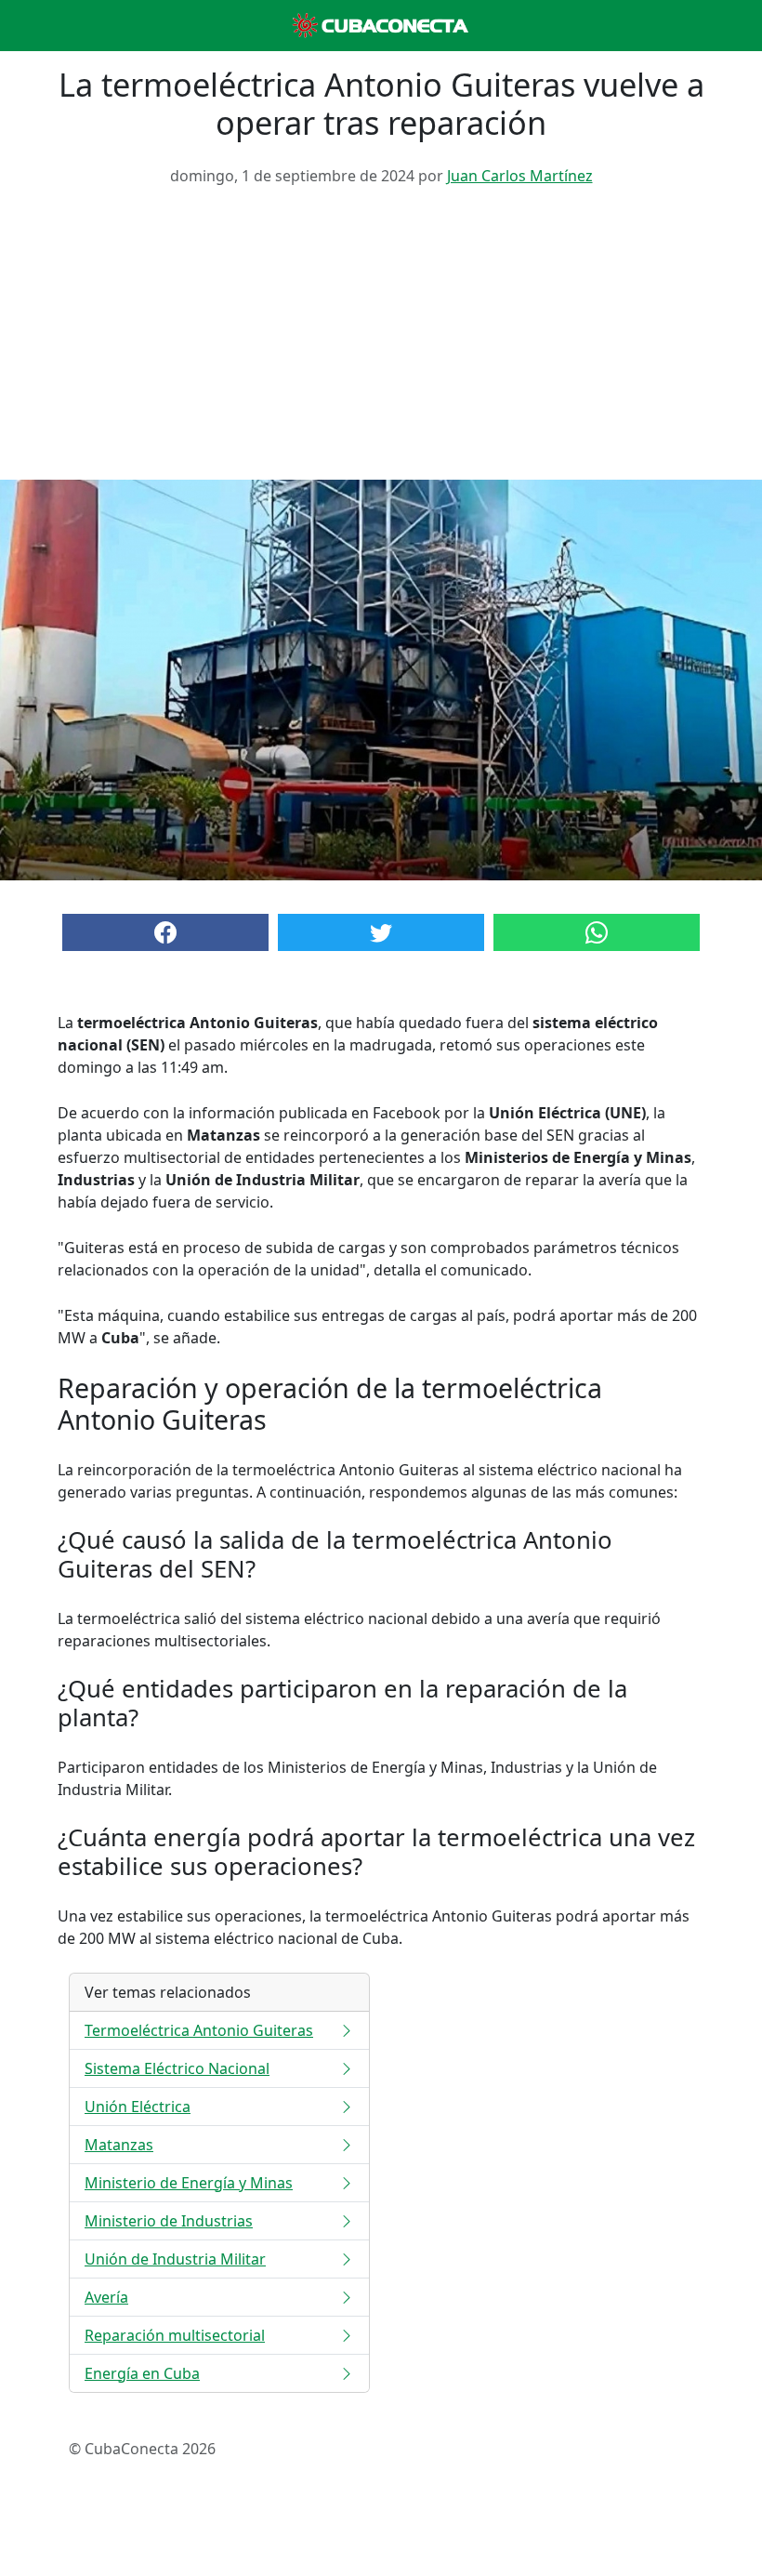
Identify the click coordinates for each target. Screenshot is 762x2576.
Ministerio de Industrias (169, 2221)
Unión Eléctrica (138, 2107)
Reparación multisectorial (175, 2335)
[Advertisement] (381, 340)
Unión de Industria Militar (175, 2259)
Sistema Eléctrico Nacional (177, 2068)
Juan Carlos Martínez (520, 176)
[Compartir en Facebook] (165, 932)
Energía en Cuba (142, 2373)
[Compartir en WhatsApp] (597, 932)
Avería (106, 2297)
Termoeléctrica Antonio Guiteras (199, 2030)
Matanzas (119, 2145)
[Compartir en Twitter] (381, 932)
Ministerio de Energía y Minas (189, 2183)
